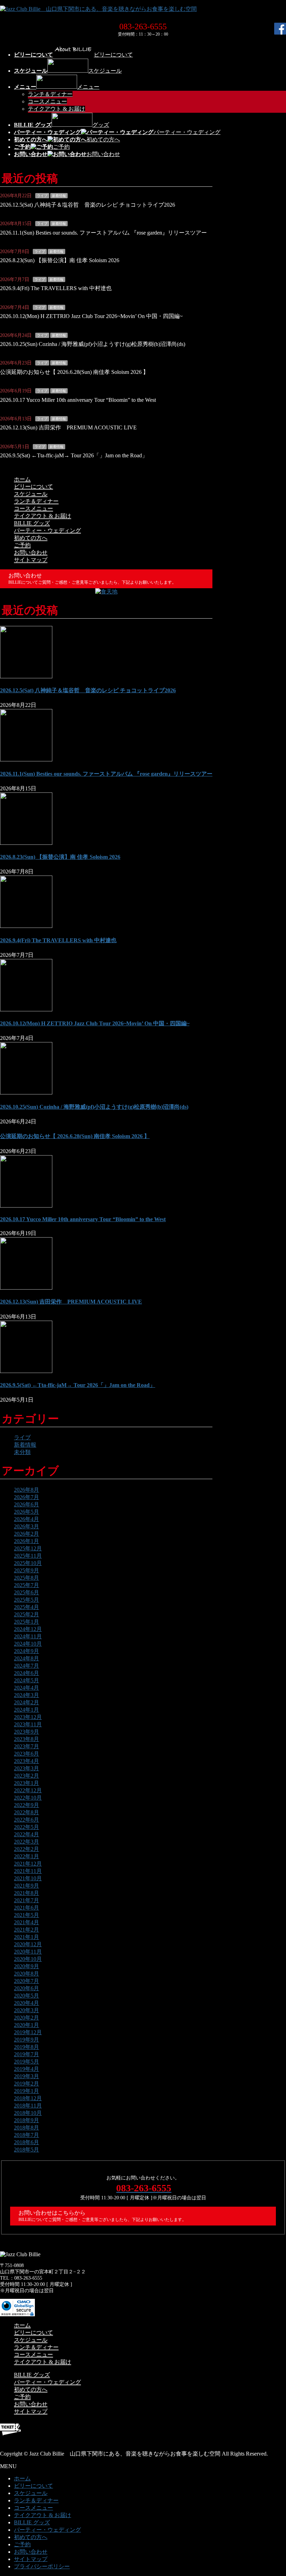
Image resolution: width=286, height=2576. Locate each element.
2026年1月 (27, 1541)
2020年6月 (27, 1988)
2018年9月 (27, 2120)
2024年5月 (27, 1680)
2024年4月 (27, 1688)
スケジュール (31, 494)
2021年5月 (27, 1915)
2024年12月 (28, 1629)
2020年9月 (27, 1966)
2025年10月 (28, 1563)
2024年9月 (27, 1651)
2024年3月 (27, 1695)
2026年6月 (27, 1504)
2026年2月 (27, 1534)
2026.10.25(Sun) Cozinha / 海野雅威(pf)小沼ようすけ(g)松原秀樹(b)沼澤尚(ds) (93, 344)
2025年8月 (27, 1578)
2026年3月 (27, 1526)
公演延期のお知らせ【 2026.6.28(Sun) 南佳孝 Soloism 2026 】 (74, 372)
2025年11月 (28, 1556)
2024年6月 (27, 1673)
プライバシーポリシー (42, 2566)
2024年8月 (27, 1658)
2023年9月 (27, 1732)
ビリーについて (33, 486)
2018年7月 (27, 2135)
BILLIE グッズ (32, 523)
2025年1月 (27, 1622)
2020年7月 (27, 1981)
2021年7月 (27, 1900)
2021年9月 (27, 1886)
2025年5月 (27, 1600)
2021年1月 (27, 1937)
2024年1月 (27, 1710)
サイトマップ (31, 560)
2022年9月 (27, 1805)
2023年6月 (27, 1754)
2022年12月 (28, 1790)
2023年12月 (28, 1717)
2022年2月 (27, 1849)
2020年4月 (27, 2003)
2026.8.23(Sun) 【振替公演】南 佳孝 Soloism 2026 (60, 260)
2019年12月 (28, 2032)
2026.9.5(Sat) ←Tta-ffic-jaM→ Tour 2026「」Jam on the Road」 (74, 455)
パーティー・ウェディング (47, 530)
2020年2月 (27, 2018)
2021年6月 (27, 1908)
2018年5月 (27, 2150)
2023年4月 (27, 1761)
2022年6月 (27, 1820)
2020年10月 (28, 1959)
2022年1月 (27, 1856)
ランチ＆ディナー (50, 94)
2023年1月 (27, 1783)
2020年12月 (28, 1944)
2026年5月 (27, 1512)
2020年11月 (28, 1952)
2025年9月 (27, 1570)
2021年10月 (28, 1878)
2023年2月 (27, 1776)
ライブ (42, 196)
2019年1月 (27, 2091)
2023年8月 (27, 1739)
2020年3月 (27, 2010)
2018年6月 (27, 2142)
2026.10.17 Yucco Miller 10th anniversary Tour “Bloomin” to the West (78, 400)
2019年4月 (27, 2069)
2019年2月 (27, 2084)
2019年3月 (27, 2076)
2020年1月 (27, 2025)
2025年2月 (27, 1614)
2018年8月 (27, 2128)
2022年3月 (27, 1842)
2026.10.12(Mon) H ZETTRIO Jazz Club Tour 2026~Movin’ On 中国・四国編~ (91, 316)
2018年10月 (28, 2113)
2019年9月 (27, 2040)
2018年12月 (28, 2098)
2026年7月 (27, 1497)
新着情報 (59, 196)
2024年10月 (28, 1644)
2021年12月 (28, 1864)
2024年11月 (28, 1636)
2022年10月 (28, 1798)
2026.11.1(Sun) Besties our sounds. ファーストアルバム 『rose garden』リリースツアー (103, 233)
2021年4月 (27, 1922)
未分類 (22, 1452)
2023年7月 (27, 1746)
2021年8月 (27, 1893)
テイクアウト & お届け (57, 109)
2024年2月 (27, 1702)
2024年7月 (27, 1666)
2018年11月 (28, 2106)
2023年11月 (28, 1724)
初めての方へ (31, 538)
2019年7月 (27, 2054)
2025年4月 (27, 1607)
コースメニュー (47, 101)
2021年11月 (28, 1871)
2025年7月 (27, 1585)
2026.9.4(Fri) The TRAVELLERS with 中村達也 (56, 288)
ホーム (22, 479)
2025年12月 (28, 1548)
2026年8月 (27, 1490)
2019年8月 (27, 2047)
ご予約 (22, 545)
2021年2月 (27, 1930)
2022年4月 (27, 1834)
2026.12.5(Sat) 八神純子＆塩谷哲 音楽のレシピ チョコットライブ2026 (88, 205)
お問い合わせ (31, 552)
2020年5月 (27, 1996)
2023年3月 (27, 1768)
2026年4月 (27, 1519)
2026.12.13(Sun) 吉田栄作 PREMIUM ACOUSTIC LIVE (68, 427)
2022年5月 (27, 1827)
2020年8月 (27, 1974)
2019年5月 (27, 2062)
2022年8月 (27, 1812)
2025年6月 (27, 1592)
